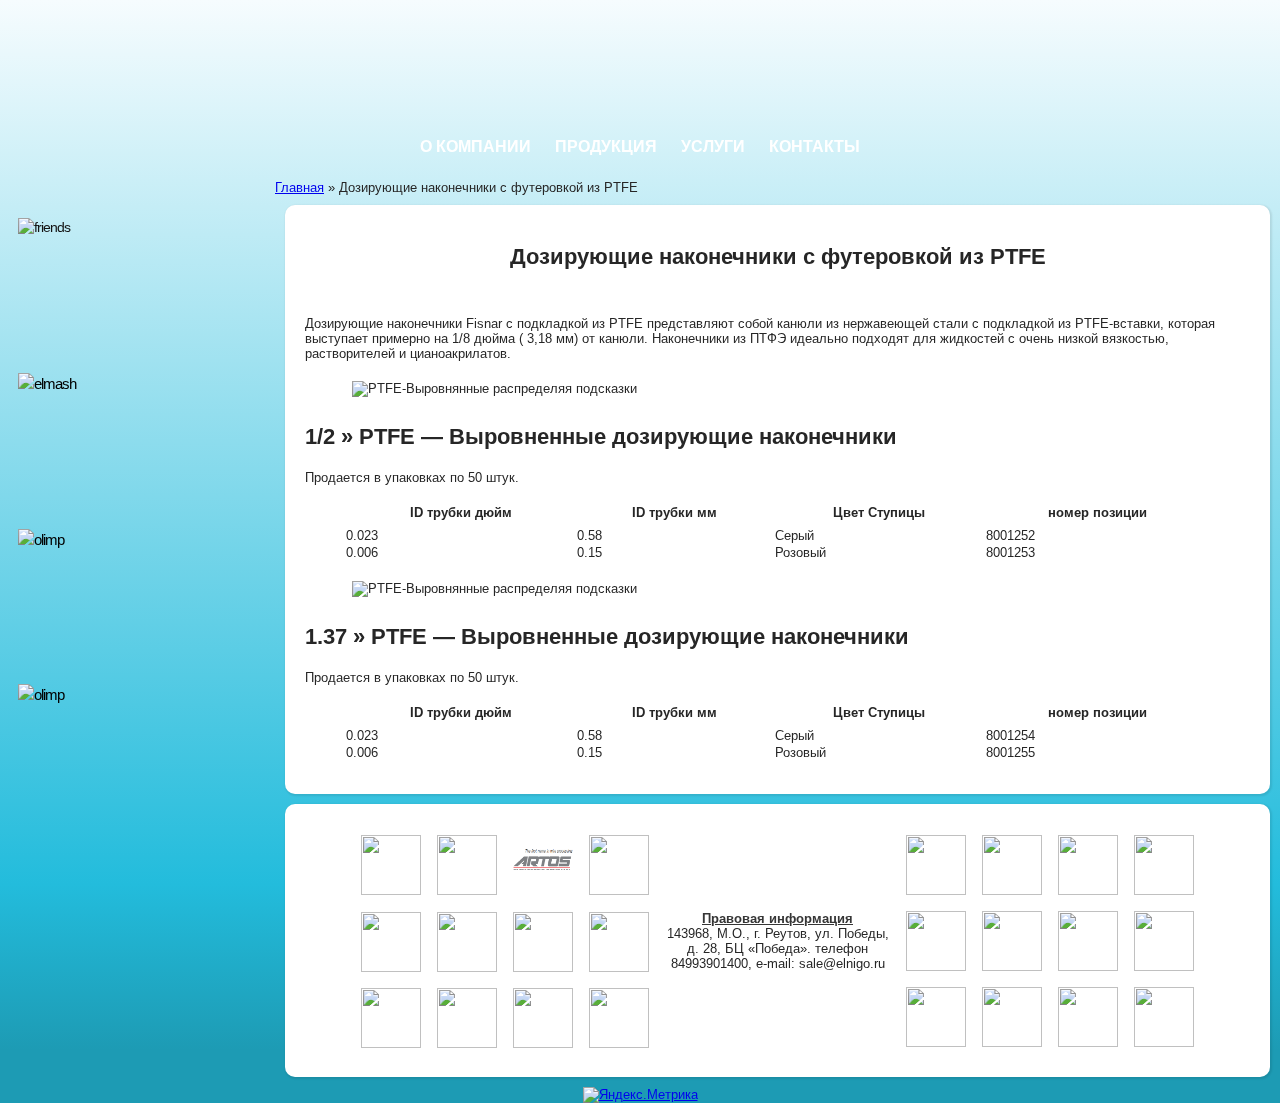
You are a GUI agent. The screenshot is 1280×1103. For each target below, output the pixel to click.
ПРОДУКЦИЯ (606, 146)
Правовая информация (777, 918)
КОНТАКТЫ (814, 146)
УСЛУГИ (713, 146)
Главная (299, 187)
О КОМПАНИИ (475, 146)
